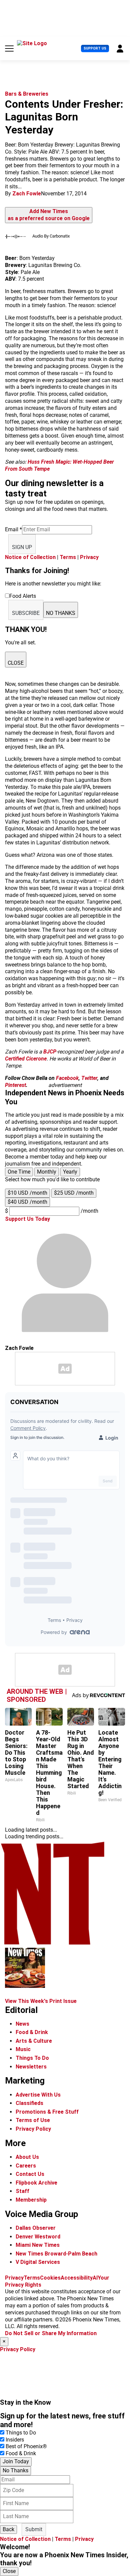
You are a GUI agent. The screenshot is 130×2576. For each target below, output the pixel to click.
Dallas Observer (36, 2228)
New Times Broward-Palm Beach (56, 2254)
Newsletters (31, 2067)
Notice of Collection (30, 557)
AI (95, 2278)
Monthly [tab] (47, 1172)
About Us (27, 2157)
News (22, 2024)
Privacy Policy (33, 2129)
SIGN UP (22, 547)
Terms (68, 557)
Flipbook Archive (36, 2183)
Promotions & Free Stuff (47, 2112)
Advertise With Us (38, 2095)
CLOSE (16, 663)
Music (23, 2049)
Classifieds (29, 2103)
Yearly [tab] (70, 1172)
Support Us (95, 48)
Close (9, 2571)
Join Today (16, 2461)
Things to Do (21, 2433)
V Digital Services (38, 2262)
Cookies (50, 2278)
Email (13, 529)
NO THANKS (61, 613)
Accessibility (77, 2278)
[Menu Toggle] (9, 49)
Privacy (89, 557)
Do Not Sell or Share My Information (51, 2333)
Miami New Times (38, 2245)
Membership (31, 2200)
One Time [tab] (19, 1172)
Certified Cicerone (26, 1059)
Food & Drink (32, 2032)
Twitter (89, 1078)
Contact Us (30, 2174)
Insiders (15, 2440)
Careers (26, 2166)
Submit (34, 2529)
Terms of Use (33, 2120)
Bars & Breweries (27, 94)
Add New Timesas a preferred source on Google (49, 215)
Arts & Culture (34, 2041)
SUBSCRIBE (26, 613)
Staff (22, 2191)
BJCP (50, 1052)
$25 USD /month (74, 1193)
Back (8, 2529)
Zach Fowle (27, 194)
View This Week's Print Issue (41, 2001)
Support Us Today (27, 1219)
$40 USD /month (27, 1202)
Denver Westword (38, 2237)
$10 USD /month (27, 1193)
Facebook (67, 1078)
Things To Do (32, 2058)
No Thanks (15, 2470)
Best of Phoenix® (26, 2446)
